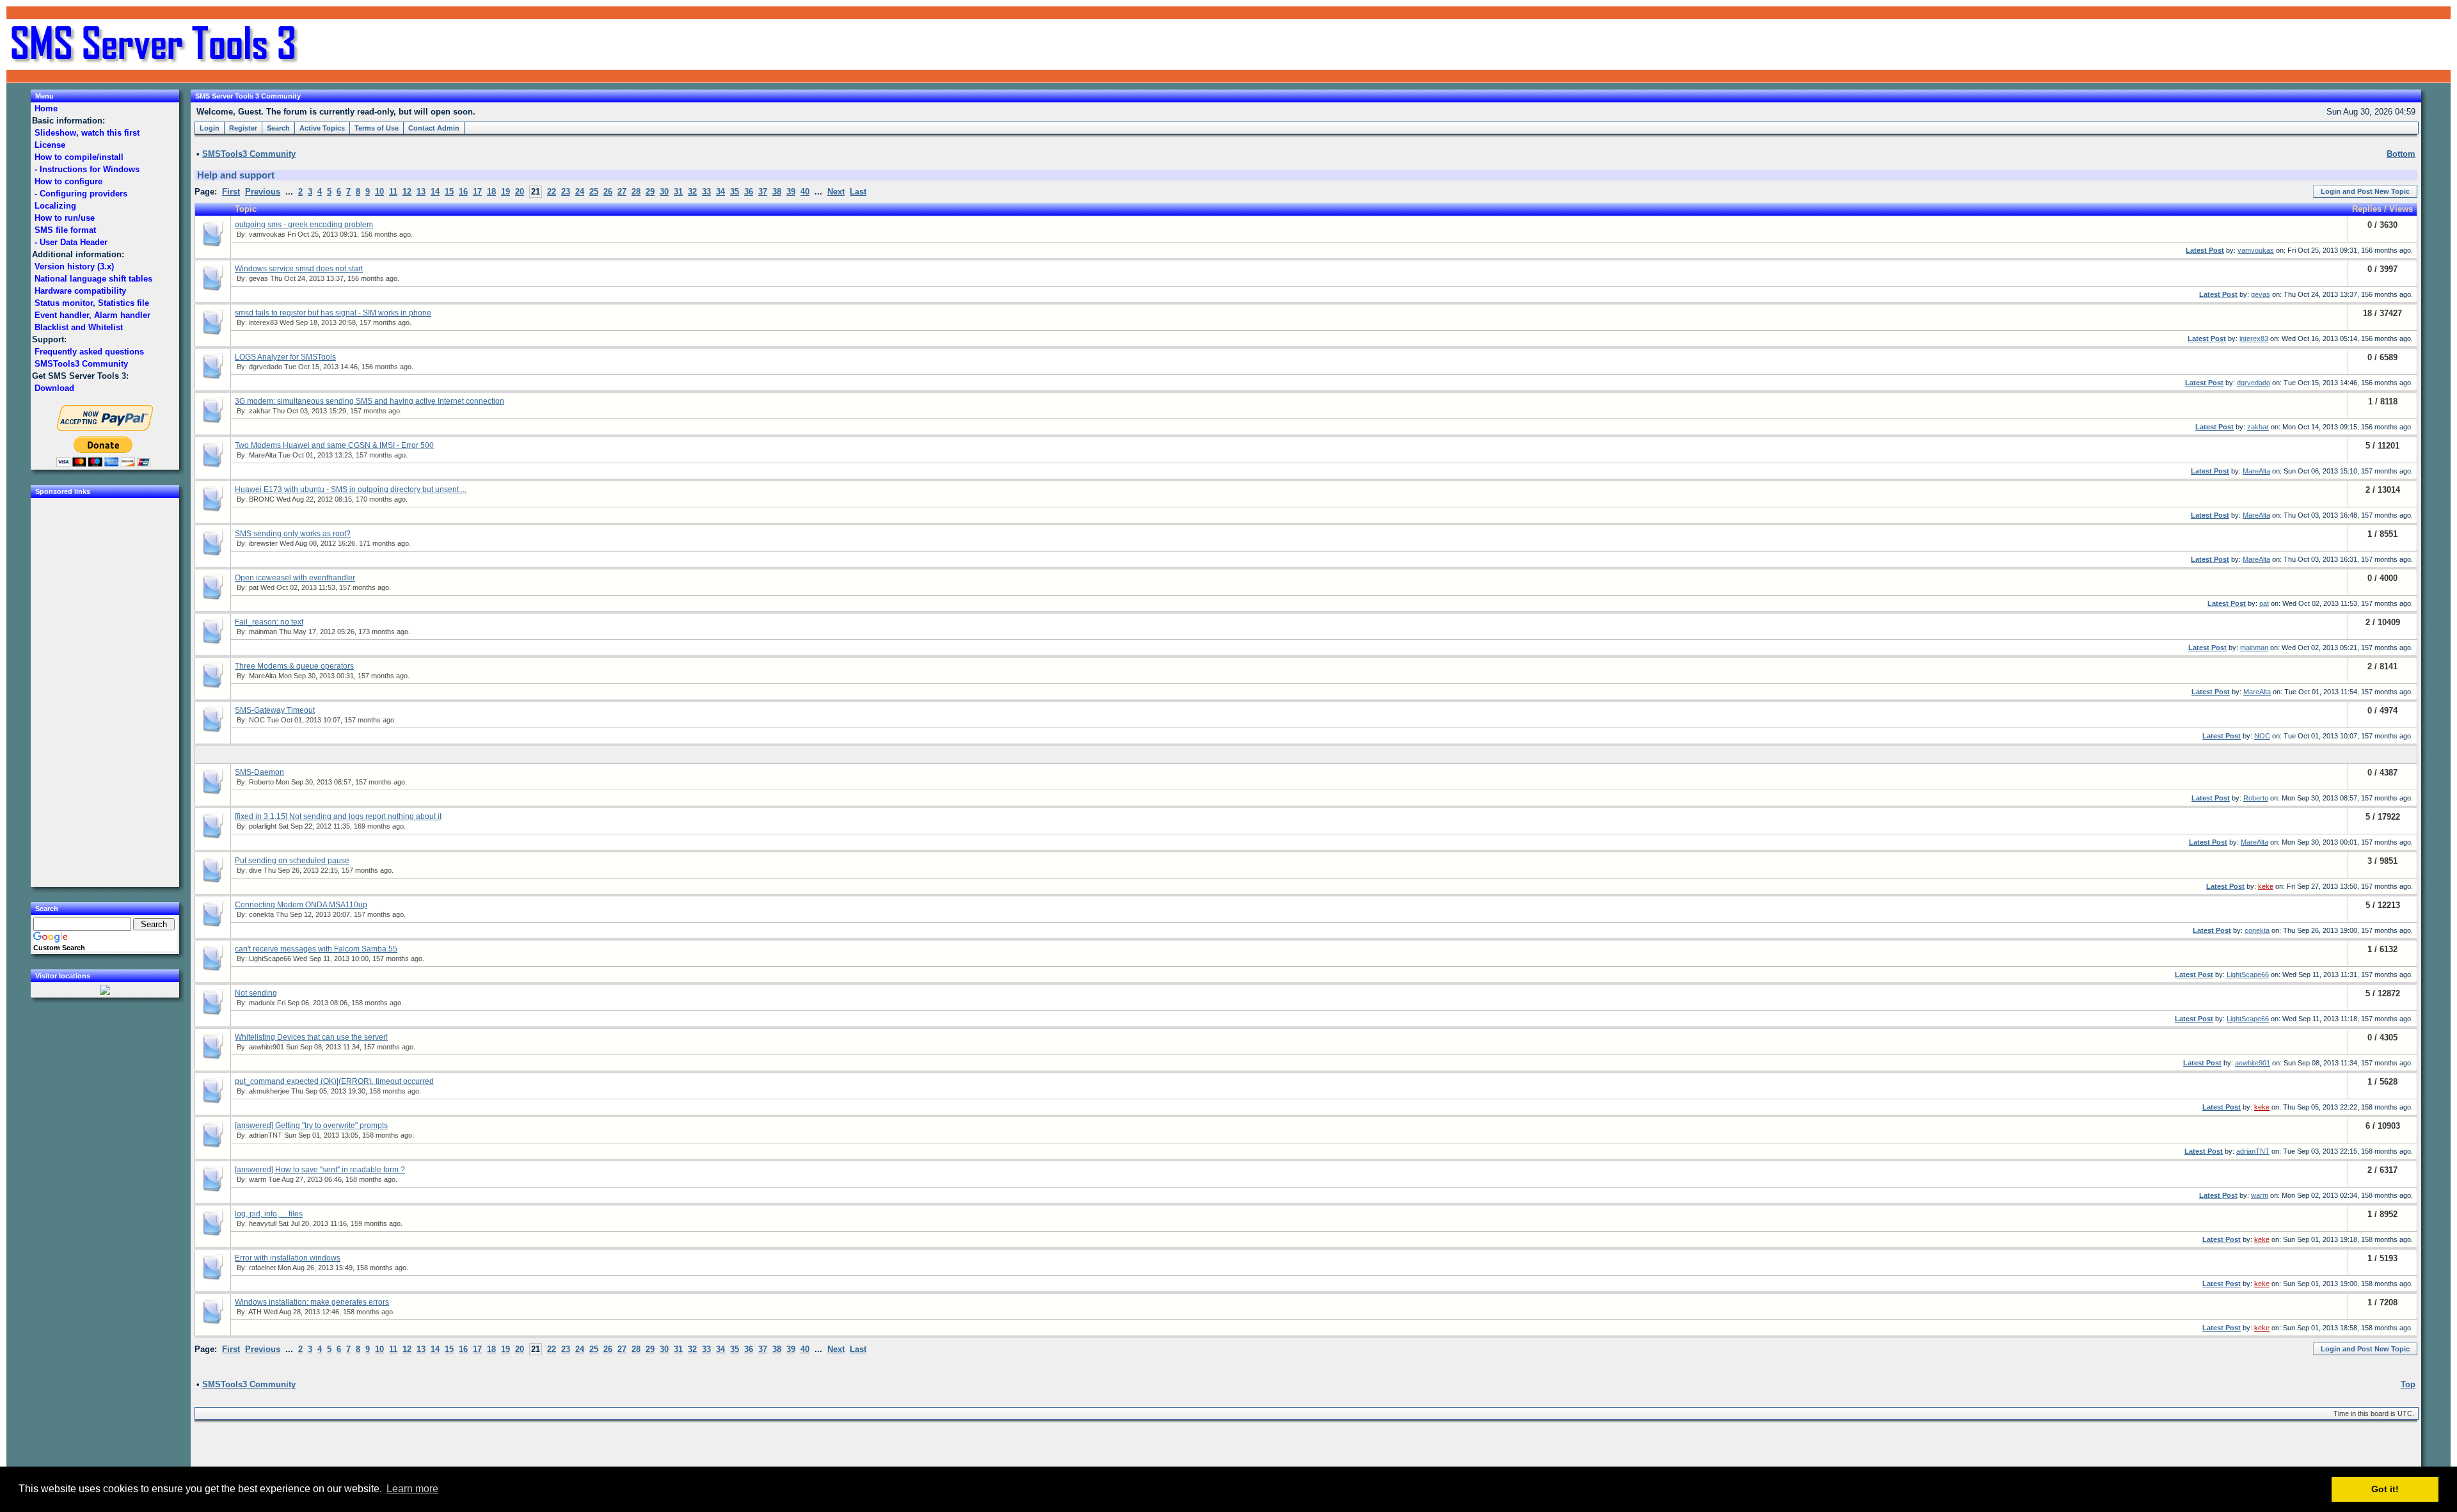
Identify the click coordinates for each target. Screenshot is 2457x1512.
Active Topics (322, 128)
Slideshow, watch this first (87, 133)
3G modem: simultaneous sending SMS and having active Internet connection (370, 401)
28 (636, 192)
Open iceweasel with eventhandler (295, 578)
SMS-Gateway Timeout (275, 710)
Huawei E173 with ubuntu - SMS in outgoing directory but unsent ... (351, 489)
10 (379, 192)
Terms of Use (377, 128)
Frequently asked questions (89, 352)
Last (858, 192)
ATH (255, 1312)
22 (552, 192)
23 (566, 192)
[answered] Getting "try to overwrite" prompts (311, 1126)
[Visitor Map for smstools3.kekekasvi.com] (105, 992)
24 (580, 192)
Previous (263, 192)
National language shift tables (93, 279)
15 (449, 192)
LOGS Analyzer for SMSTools (285, 357)
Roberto (261, 782)
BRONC (262, 499)
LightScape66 (270, 959)
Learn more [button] (412, 1489)
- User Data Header (71, 242)
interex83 (263, 322)
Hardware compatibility (80, 291)
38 (777, 192)
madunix (262, 1003)
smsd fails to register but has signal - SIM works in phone (333, 313)
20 (520, 192)
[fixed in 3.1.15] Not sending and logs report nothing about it (338, 816)
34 (720, 192)
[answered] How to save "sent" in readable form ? (320, 1170)
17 (477, 192)
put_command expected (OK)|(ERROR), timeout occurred (334, 1081)
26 (608, 192)
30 (664, 192)
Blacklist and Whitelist (79, 327)
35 (735, 192)
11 (393, 192)
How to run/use (65, 218)
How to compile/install (79, 157)
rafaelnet (262, 1268)
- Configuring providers (81, 194)
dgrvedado (266, 367)
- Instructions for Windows (87, 169)
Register (243, 128)
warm (258, 1179)
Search (278, 128)
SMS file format (65, 230)
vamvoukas (267, 234)
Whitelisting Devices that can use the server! (311, 1037)
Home (46, 108)
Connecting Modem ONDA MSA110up (301, 905)
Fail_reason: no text (269, 622)
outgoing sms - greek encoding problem (304, 225)
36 (749, 192)
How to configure (68, 181)
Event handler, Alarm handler (92, 315)
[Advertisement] (2297, 45)
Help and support (236, 175)
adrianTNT (266, 1135)
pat (254, 587)
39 (791, 192)
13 (421, 192)
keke (2266, 886)
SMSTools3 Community (81, 364)
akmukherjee (269, 1091)
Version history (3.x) (74, 267)
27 (622, 192)
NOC (257, 720)
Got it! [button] (2385, 1489)
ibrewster (263, 543)
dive (255, 870)
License (50, 145)
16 (463, 192)
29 (650, 192)
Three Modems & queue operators (294, 666)
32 (692, 192)
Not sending (256, 993)
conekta (261, 914)
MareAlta (263, 455)
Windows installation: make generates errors (312, 1302)
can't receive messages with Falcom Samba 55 (316, 949)
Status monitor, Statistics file (92, 303)
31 (678, 192)
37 (763, 192)
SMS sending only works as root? (293, 534)
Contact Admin (434, 128)
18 (491, 192)
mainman (263, 632)
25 (594, 192)
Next (836, 192)
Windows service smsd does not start (299, 269)
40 (805, 192)
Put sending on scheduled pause (292, 861)
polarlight (263, 826)
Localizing (55, 206)
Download (54, 388)
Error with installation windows (288, 1258)
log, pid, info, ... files (269, 1214)
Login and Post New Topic (2365, 191)
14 (435, 192)
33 (706, 192)
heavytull (263, 1223)
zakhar (260, 411)
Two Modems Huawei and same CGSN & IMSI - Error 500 (334, 445)
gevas (258, 278)
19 (505, 192)
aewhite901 (266, 1047)
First (231, 192)
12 (407, 192)
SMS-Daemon (259, 772)
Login (210, 128)
